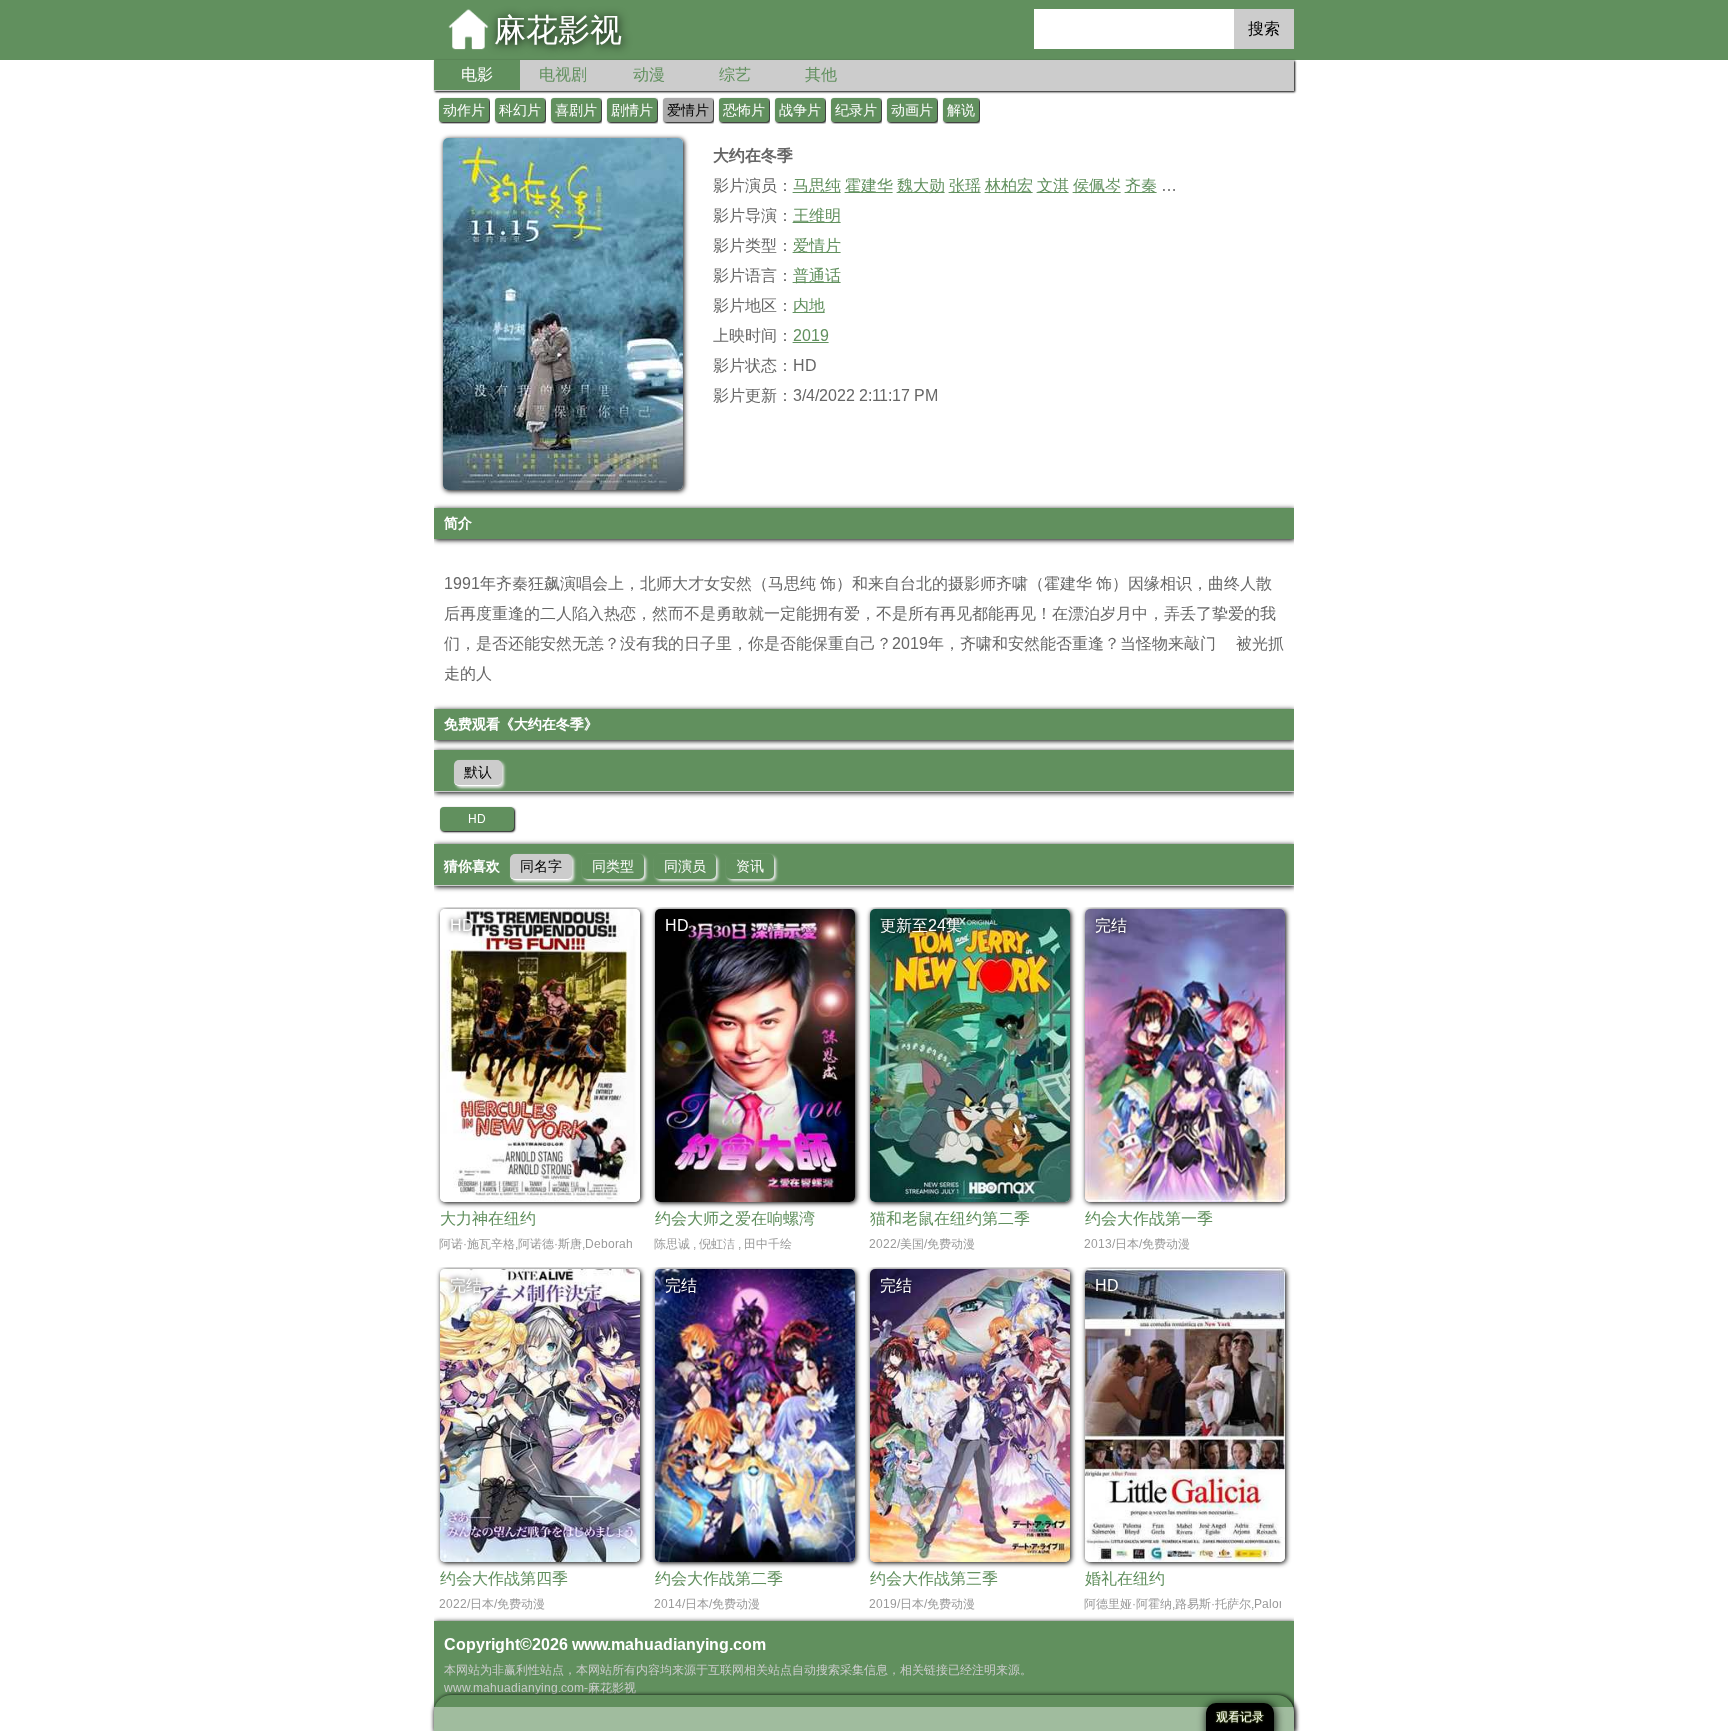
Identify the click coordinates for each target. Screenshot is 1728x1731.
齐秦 (1141, 185)
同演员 (685, 866)
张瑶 (965, 185)
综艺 (735, 74)
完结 (1111, 925)
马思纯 (817, 185)
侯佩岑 (1097, 185)
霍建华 (869, 185)
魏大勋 (921, 185)
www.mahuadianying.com (669, 1644)
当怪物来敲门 (1168, 643)
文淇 (1053, 185)
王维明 (817, 215)
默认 (478, 772)
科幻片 (520, 110)
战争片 (800, 110)
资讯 (750, 866)
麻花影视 (558, 30)
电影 (477, 74)
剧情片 (632, 110)
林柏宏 (1009, 185)
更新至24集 (921, 925)
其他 (821, 74)
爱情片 (688, 110)
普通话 (817, 275)
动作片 (464, 110)
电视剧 (563, 74)
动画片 (912, 110)
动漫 (649, 74)
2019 (811, 335)
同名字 (541, 866)
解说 (961, 110)
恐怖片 (744, 110)
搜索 (1264, 28)
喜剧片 (576, 110)
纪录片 (856, 110)
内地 (809, 305)
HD (477, 819)
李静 (1177, 185)
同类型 (613, 866)
